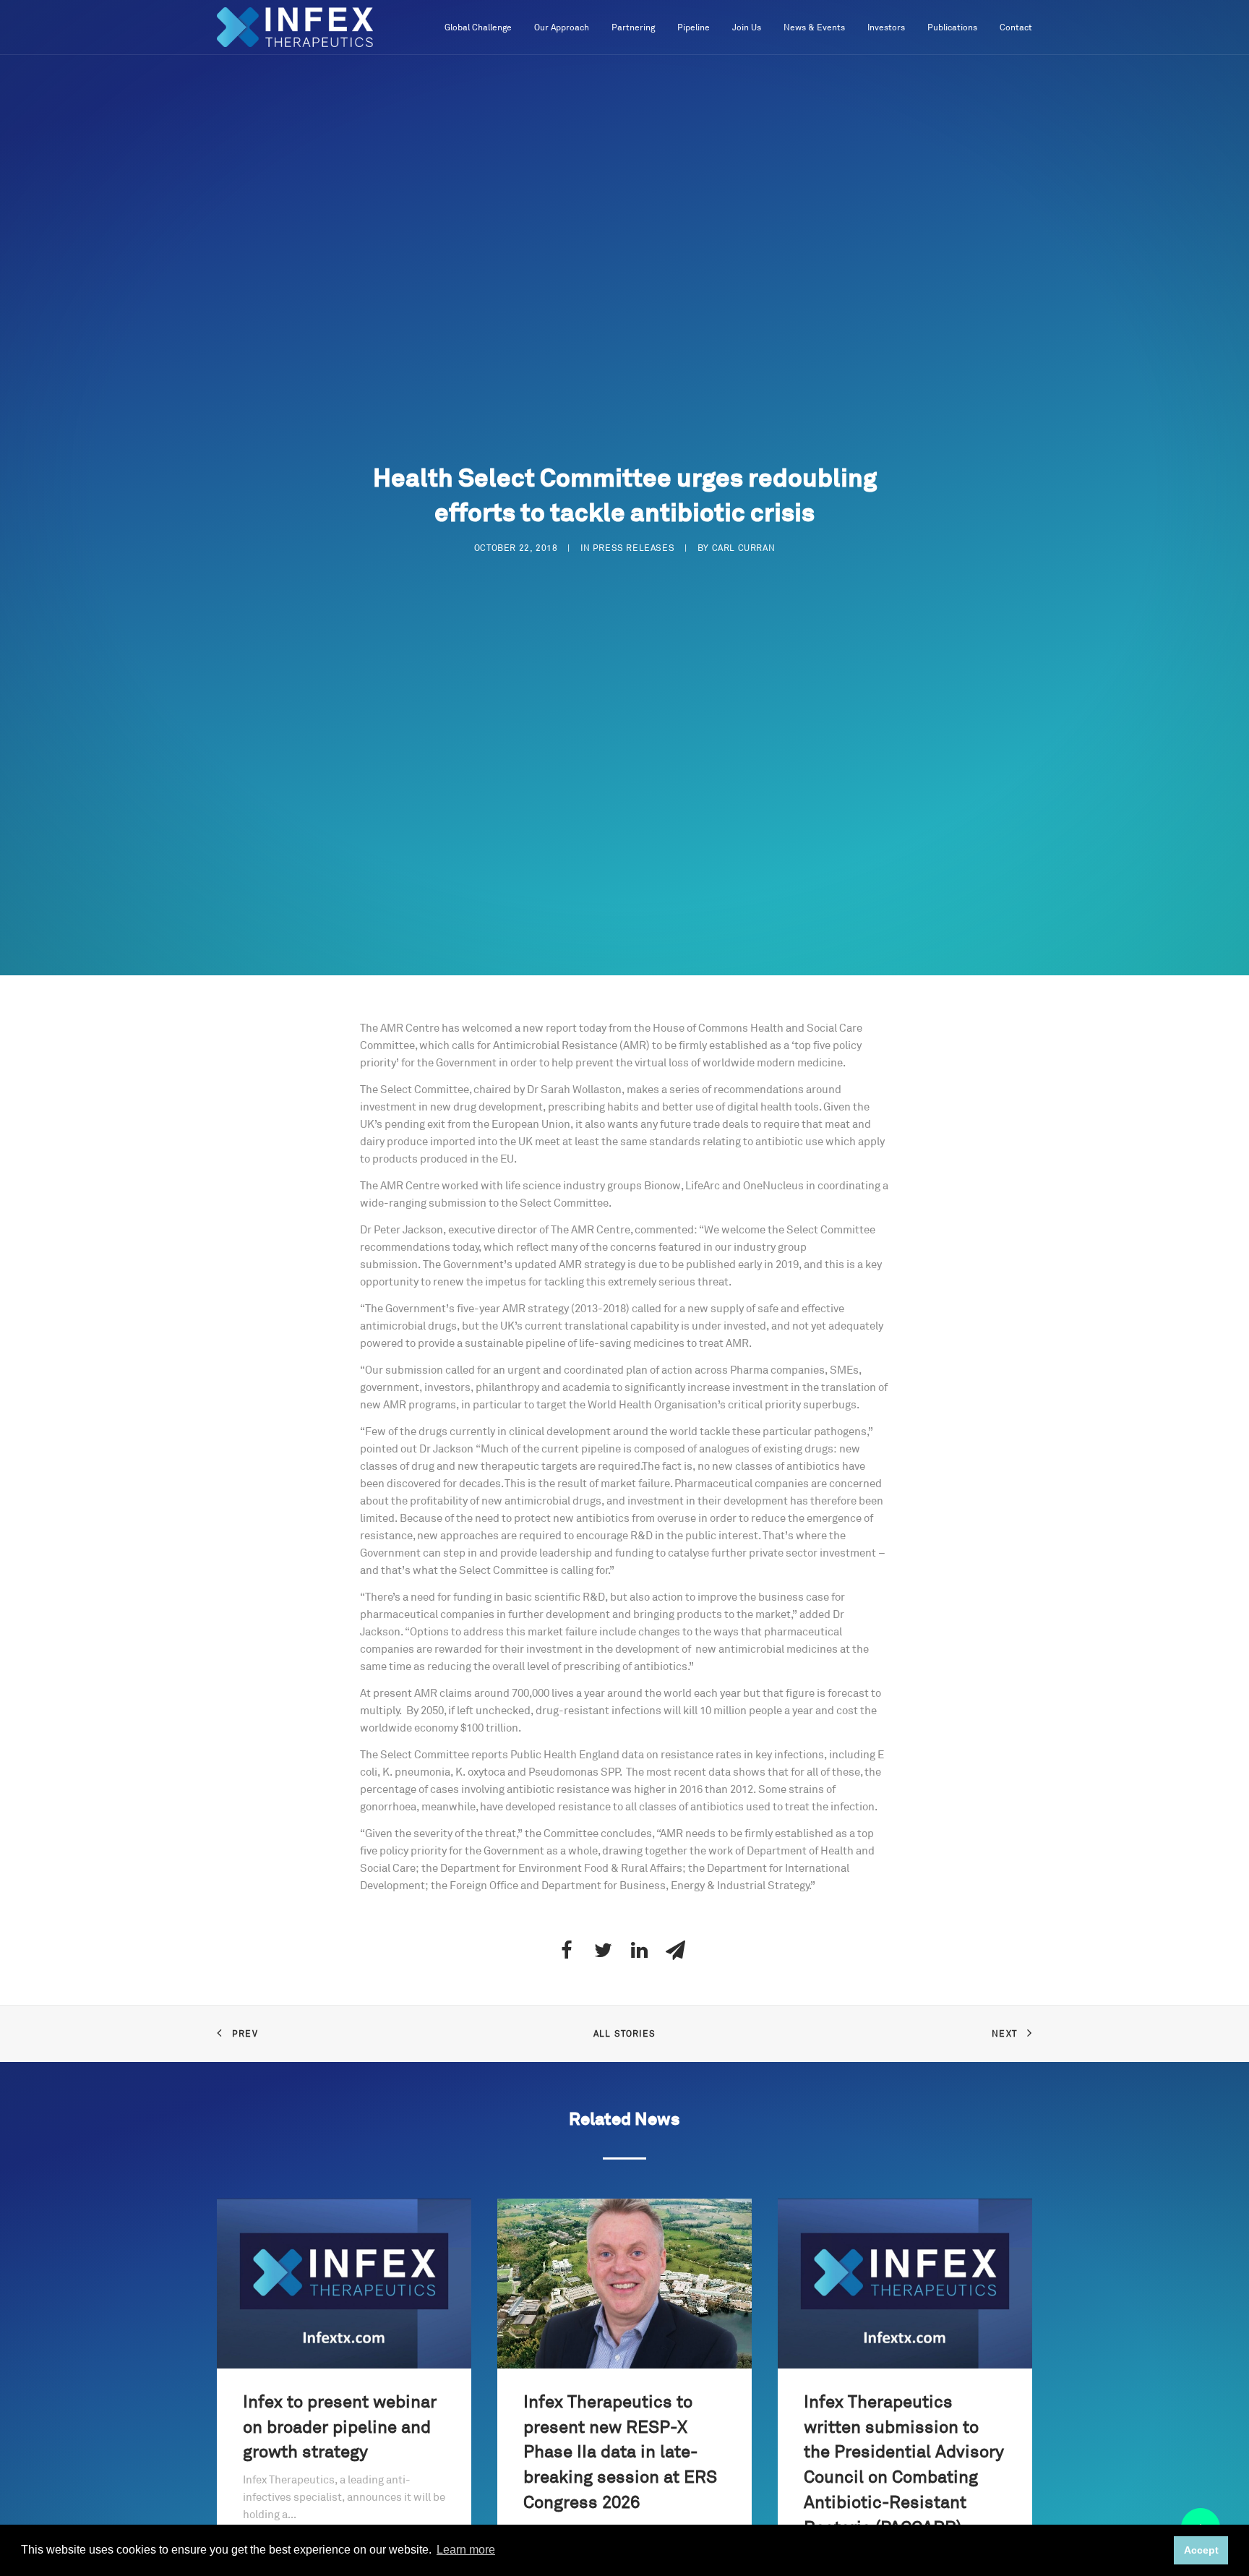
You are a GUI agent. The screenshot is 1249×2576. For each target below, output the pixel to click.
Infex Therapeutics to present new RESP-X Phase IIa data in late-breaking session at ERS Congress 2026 (620, 2453)
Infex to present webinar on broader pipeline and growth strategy (340, 2428)
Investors (886, 28)
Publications (952, 28)
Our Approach (562, 28)
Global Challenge (478, 28)
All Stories (624, 2034)
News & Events (814, 28)
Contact (1016, 28)
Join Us (747, 28)
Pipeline (694, 28)
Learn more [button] (466, 2550)
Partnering (633, 28)
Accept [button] (1201, 2550)
